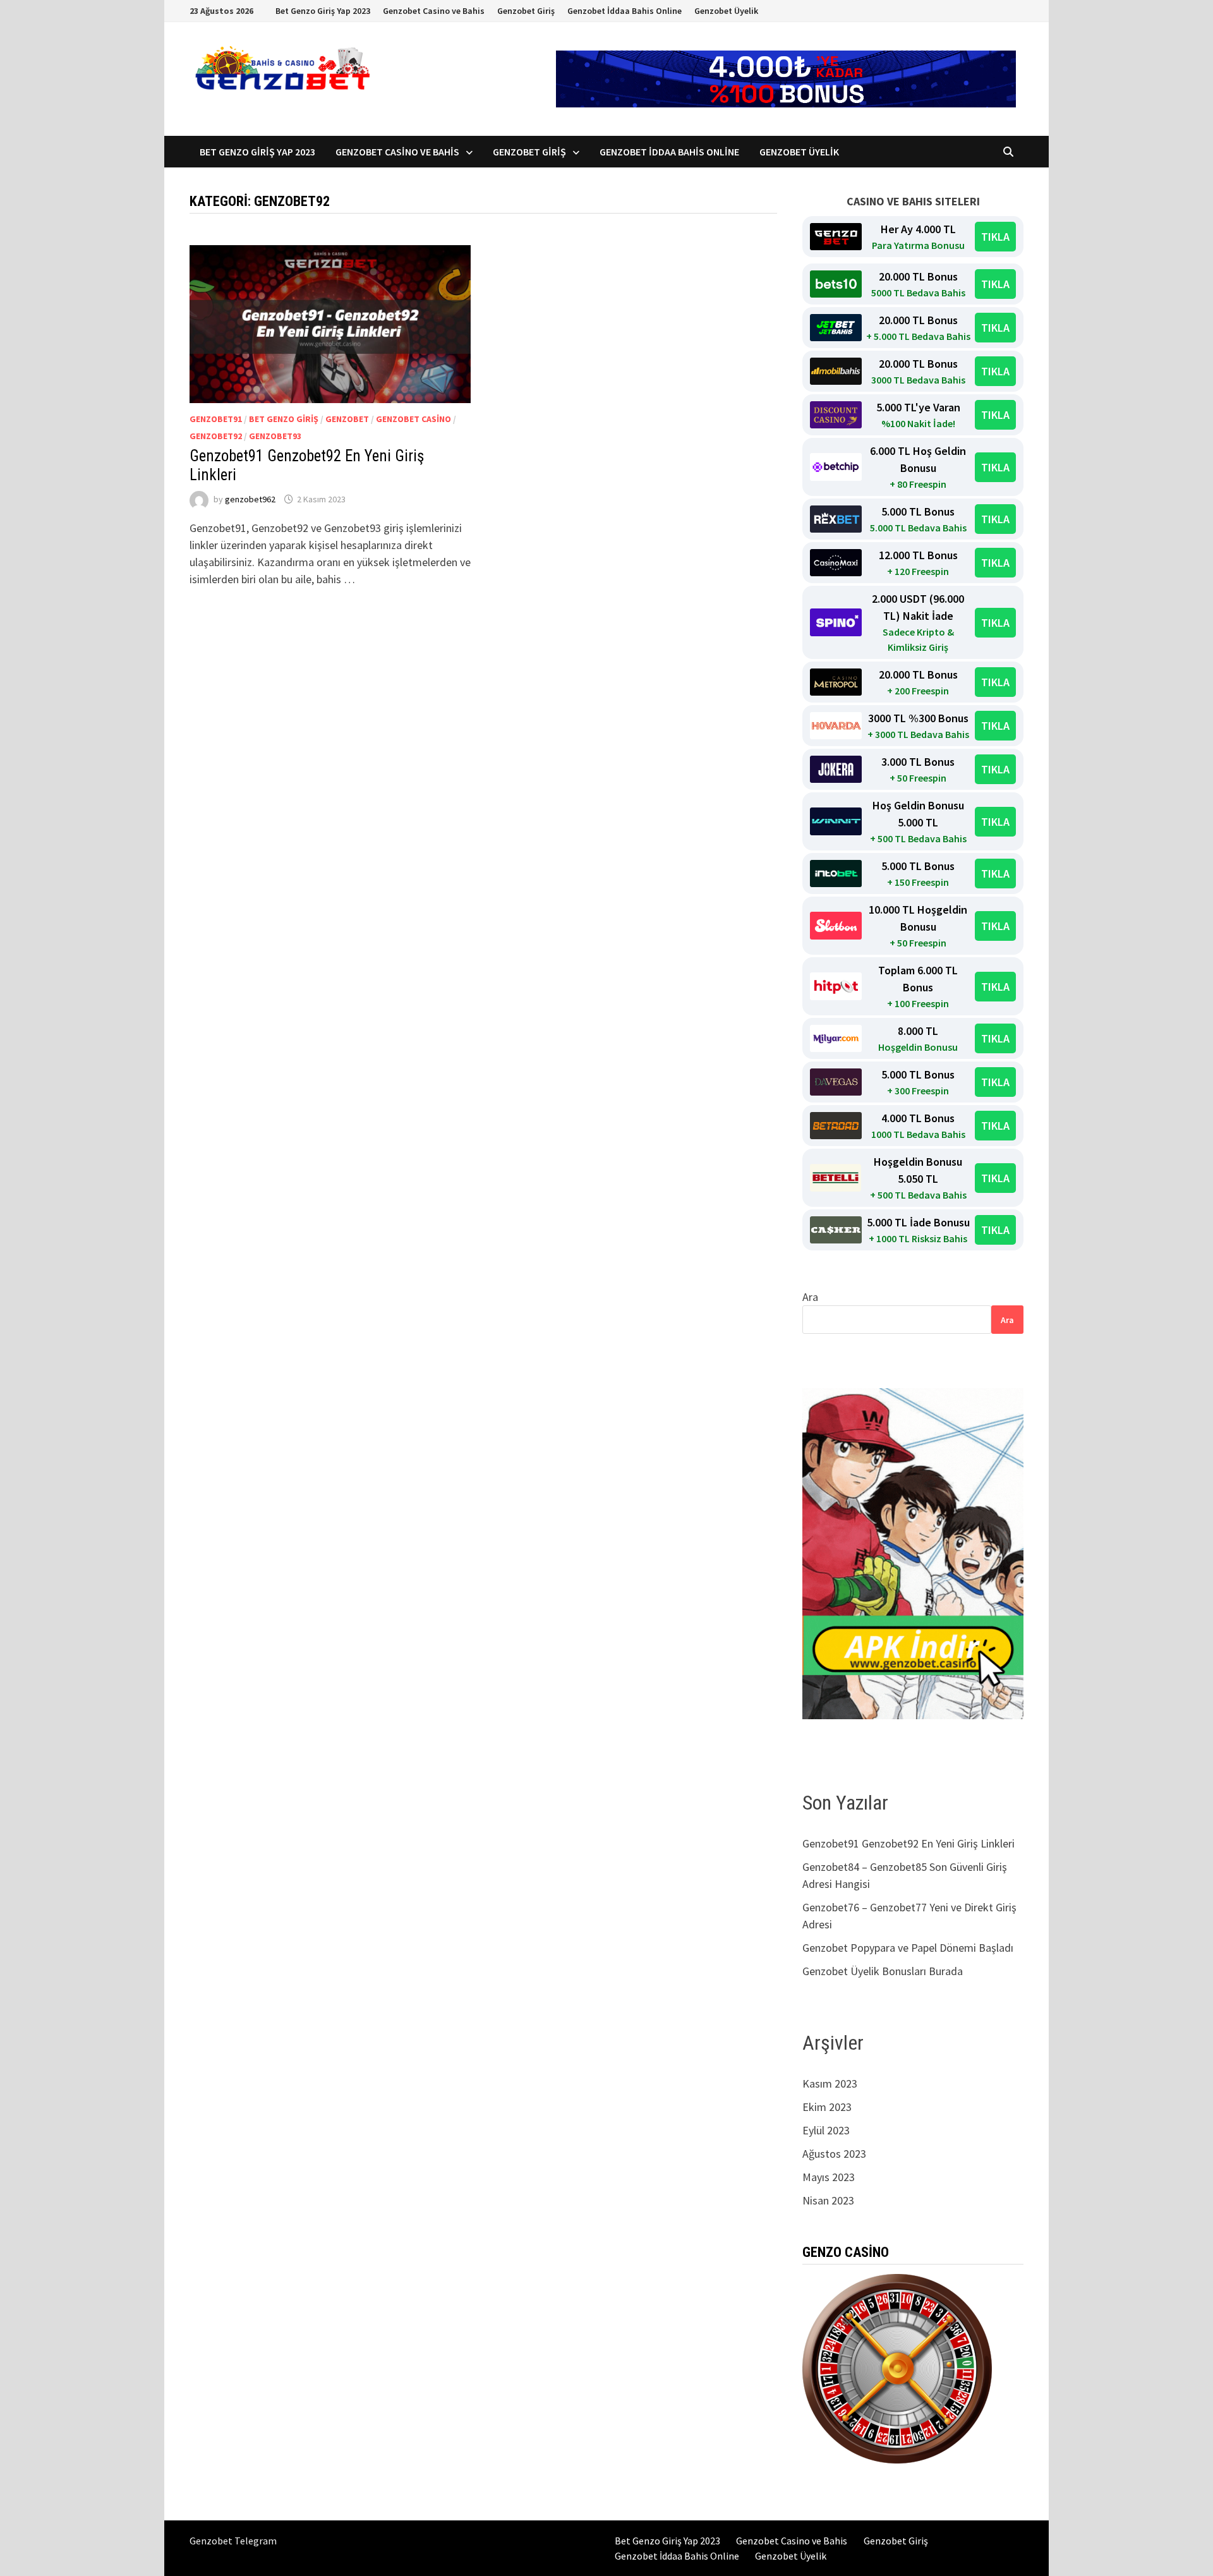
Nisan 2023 (828, 2200)
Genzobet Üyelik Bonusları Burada (883, 1971)
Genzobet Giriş (526, 11)
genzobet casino (413, 419)
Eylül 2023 (826, 2130)
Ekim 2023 (827, 2107)
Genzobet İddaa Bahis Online (625, 11)
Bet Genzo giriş (284, 419)
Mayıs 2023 (829, 2177)
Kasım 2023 (830, 2083)
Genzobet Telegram (233, 2541)
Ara (810, 1297)
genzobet (347, 419)
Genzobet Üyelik (726, 11)
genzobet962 (250, 499)
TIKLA (995, 237)
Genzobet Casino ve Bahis (434, 11)
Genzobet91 (216, 419)
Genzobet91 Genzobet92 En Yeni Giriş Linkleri (910, 1843)
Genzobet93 (275, 436)
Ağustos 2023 (834, 2154)
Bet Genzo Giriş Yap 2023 (323, 11)
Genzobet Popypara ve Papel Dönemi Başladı (908, 1948)
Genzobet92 (216, 436)
